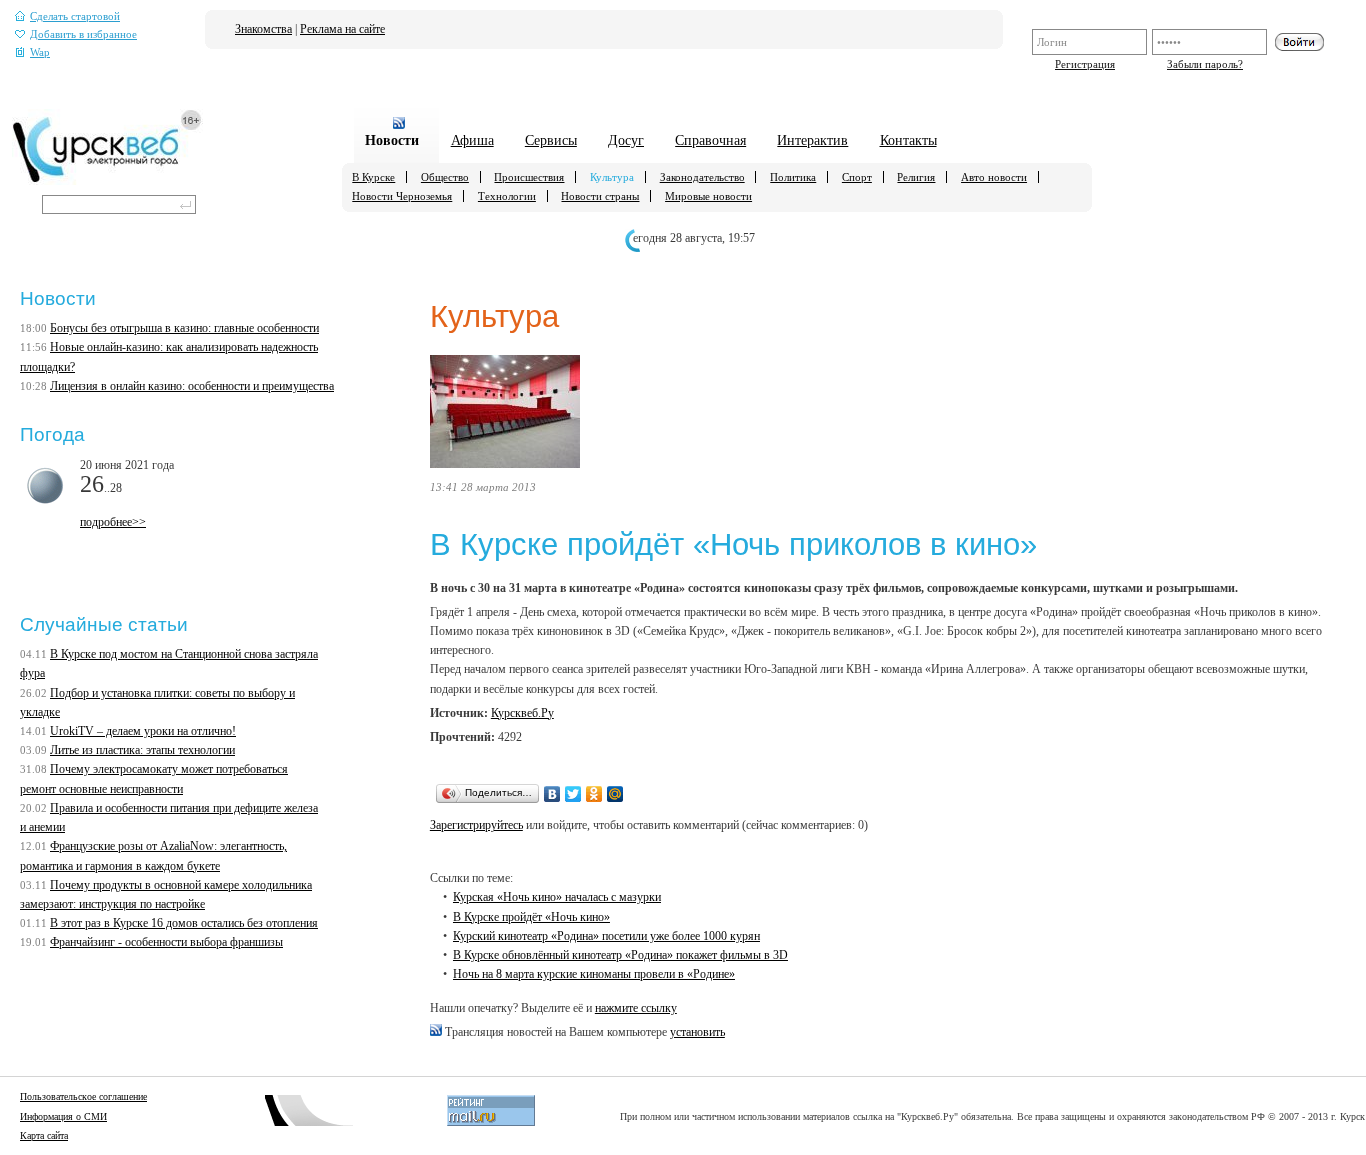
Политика (793, 177)
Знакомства (263, 29)
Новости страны (600, 196)
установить (697, 1032)
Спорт (857, 177)
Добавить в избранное (83, 34)
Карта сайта (44, 1135)
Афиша (472, 140)
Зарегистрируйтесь (476, 825)
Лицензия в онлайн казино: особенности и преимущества (192, 386)
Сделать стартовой (75, 16)
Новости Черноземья (402, 196)
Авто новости (994, 177)
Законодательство (702, 177)
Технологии (507, 196)
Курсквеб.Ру (522, 713)
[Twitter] (573, 794)
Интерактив (812, 140)
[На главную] (107, 181)
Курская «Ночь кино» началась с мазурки (557, 897)
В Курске (373, 177)
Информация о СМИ (63, 1116)
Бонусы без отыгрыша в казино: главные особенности (184, 328)
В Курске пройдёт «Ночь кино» (531, 917)
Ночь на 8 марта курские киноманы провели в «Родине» (594, 974)
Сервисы (551, 140)
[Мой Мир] (615, 794)
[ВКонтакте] (552, 794)
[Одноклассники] (594, 794)
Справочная (710, 140)
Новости (392, 140)
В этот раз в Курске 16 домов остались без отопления (184, 923)
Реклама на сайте (342, 29)
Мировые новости (708, 196)
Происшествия (529, 177)
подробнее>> (113, 522)
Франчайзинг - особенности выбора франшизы (166, 942)
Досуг (626, 140)
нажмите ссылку (636, 1008)
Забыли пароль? (1205, 64)
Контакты (908, 140)
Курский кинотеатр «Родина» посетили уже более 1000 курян (606, 936)
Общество (445, 177)
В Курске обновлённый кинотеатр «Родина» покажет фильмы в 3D (620, 955)
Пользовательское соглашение (83, 1096)
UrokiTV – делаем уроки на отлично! (143, 731)
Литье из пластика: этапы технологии (142, 750)
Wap (40, 52)
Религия (916, 177)
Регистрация (1085, 64)
